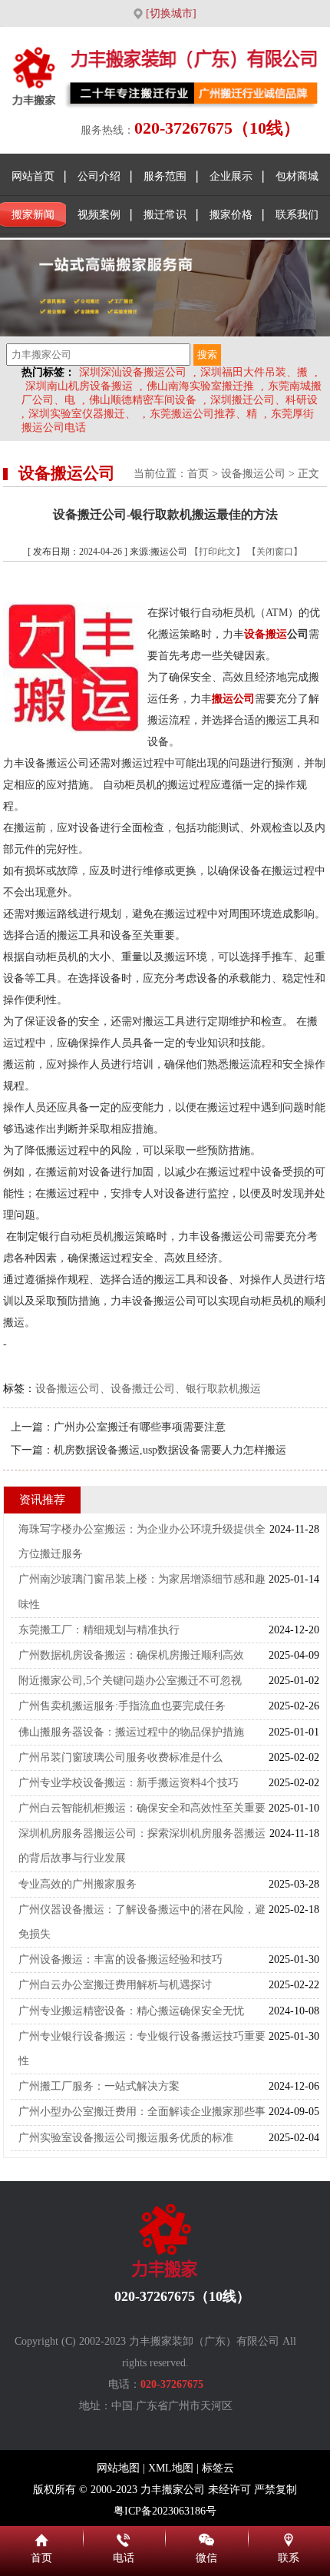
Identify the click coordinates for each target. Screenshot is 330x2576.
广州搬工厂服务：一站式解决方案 (99, 2086)
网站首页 (33, 176)
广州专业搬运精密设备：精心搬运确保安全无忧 (131, 2011)
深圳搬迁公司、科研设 (264, 400)
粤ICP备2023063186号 (165, 2511)
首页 (198, 474)
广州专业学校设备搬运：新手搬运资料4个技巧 (129, 1783)
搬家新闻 (33, 215)
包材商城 (297, 176)
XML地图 (171, 2468)
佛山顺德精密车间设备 (143, 400)
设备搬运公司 (253, 474)
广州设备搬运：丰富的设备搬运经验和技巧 (120, 1959)
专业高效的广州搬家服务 (78, 1884)
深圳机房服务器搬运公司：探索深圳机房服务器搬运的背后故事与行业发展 (142, 1846)
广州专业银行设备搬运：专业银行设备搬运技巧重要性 (142, 2049)
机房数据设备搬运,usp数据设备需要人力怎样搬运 (170, 1450)
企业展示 (231, 176)
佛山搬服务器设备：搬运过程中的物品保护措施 (131, 1732)
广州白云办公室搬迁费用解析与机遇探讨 (115, 1985)
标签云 (218, 2468)
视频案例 (99, 215)
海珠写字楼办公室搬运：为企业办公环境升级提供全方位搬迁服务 (142, 1542)
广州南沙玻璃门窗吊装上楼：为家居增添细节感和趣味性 (142, 1591)
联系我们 (297, 215)
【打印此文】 (217, 552)
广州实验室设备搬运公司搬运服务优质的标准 (126, 2138)
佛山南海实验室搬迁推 (200, 386)
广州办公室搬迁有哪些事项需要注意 (140, 1427)
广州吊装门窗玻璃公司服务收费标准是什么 (120, 1757)
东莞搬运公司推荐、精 (203, 414)
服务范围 (165, 176)
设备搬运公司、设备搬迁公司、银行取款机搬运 (148, 1389)
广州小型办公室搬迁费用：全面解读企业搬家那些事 (142, 2112)
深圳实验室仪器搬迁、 (82, 414)
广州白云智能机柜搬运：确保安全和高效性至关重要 (142, 1808)
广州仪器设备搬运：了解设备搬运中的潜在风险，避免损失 (142, 1922)
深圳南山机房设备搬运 (79, 386)
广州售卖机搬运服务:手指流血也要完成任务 (122, 1706)
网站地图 (118, 2468)
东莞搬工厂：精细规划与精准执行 (99, 1630)
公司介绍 (99, 176)
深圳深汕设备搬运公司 (133, 372)
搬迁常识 (165, 215)
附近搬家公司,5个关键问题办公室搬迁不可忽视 (130, 1681)
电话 (124, 2538)
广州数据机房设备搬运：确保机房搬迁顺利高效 (131, 1655)
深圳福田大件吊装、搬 (254, 372)
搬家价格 (231, 215)
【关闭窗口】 (275, 552)
